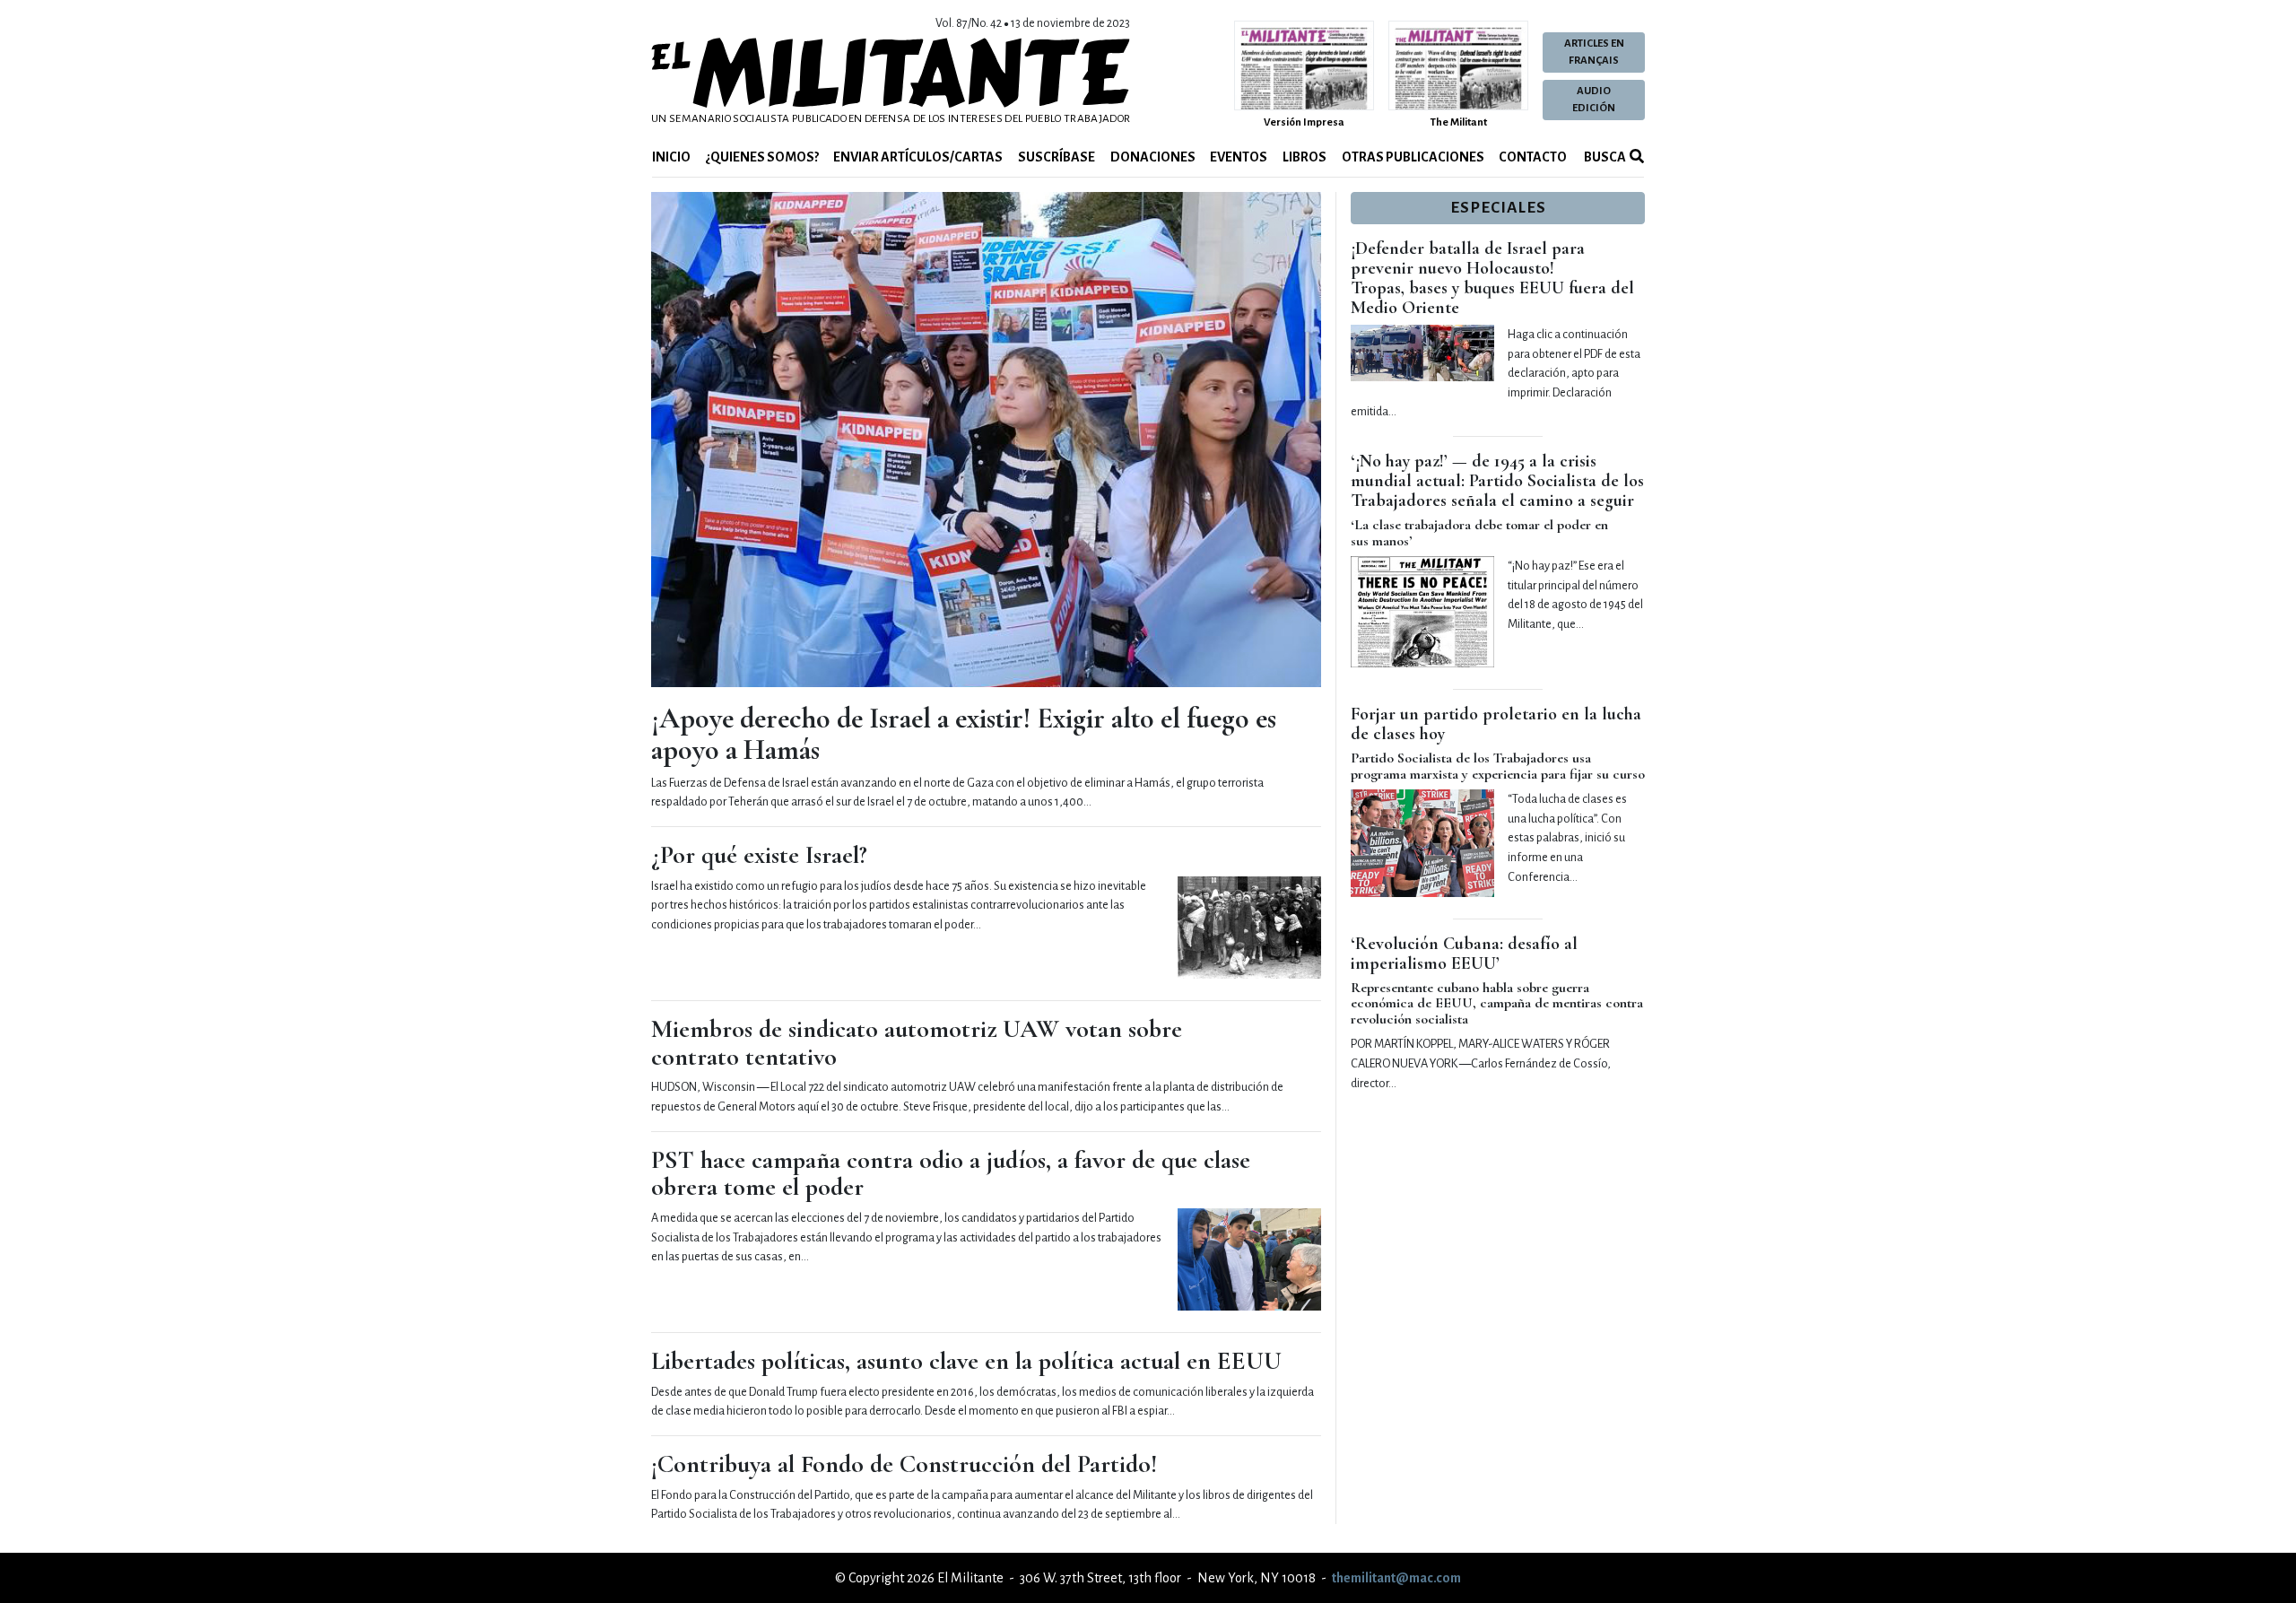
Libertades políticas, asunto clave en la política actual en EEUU (966, 1361)
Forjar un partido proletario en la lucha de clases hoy (1496, 724)
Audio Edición (1594, 100)
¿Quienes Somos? (762, 157)
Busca (1604, 157)
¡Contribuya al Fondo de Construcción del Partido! (904, 1464)
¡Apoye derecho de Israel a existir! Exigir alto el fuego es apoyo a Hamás (964, 734)
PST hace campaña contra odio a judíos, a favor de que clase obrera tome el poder (951, 1174)
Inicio (671, 157)
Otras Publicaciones (1413, 157)
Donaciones (1153, 157)
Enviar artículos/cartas (918, 157)
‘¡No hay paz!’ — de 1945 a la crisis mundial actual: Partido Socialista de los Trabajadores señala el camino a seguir (1497, 481)
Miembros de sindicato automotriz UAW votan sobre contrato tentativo (917, 1043)
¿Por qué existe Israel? (759, 855)
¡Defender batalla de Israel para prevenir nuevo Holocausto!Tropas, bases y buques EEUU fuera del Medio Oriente (1492, 278)
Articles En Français (1594, 52)
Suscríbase (1057, 157)
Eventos (1239, 157)
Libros (1305, 157)
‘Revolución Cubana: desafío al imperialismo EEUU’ (1464, 954)
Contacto (1533, 157)
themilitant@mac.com (1396, 1578)
